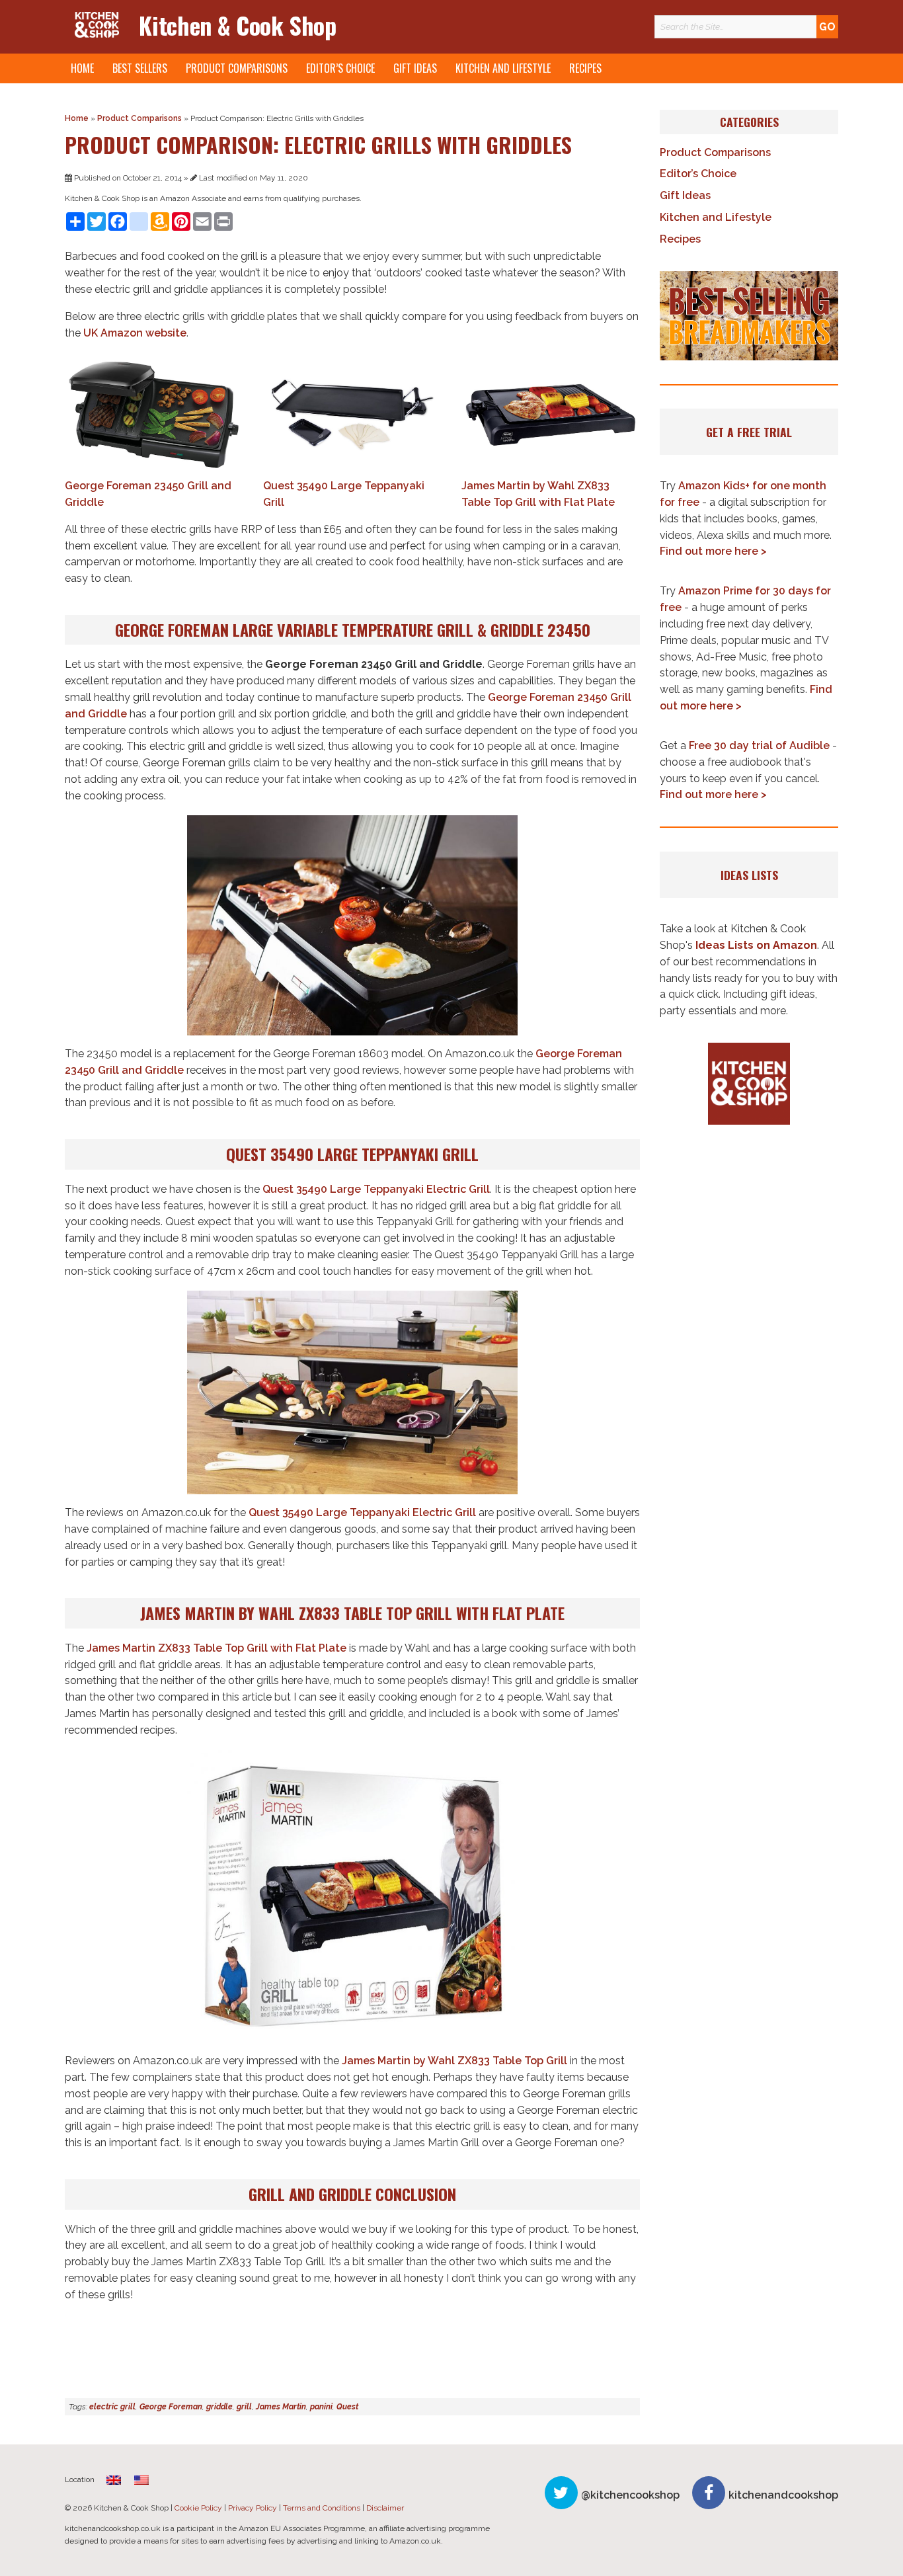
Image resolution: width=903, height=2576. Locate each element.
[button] (749, 316)
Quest (347, 2407)
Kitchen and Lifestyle (503, 68)
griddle (219, 2407)
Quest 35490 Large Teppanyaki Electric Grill (376, 1189)
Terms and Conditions (322, 2508)
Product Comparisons (237, 68)
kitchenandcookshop (783, 2495)
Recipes (585, 68)
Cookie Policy (198, 2508)
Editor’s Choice (340, 68)
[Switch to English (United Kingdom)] (114, 2480)
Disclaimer (385, 2508)
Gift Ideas (415, 68)
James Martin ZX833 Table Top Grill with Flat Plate (216, 1648)
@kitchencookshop (630, 2495)
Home (82, 68)
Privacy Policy (253, 2508)
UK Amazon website (135, 333)
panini (321, 2407)
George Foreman (171, 2407)
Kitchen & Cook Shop (237, 25)
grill (244, 2407)
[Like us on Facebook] (709, 2493)
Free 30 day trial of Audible (759, 745)
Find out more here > (713, 551)
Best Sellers (140, 68)
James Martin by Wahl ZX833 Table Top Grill (454, 2061)
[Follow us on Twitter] (561, 2493)
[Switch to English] (141, 2480)
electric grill (112, 2407)
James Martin (281, 2407)
